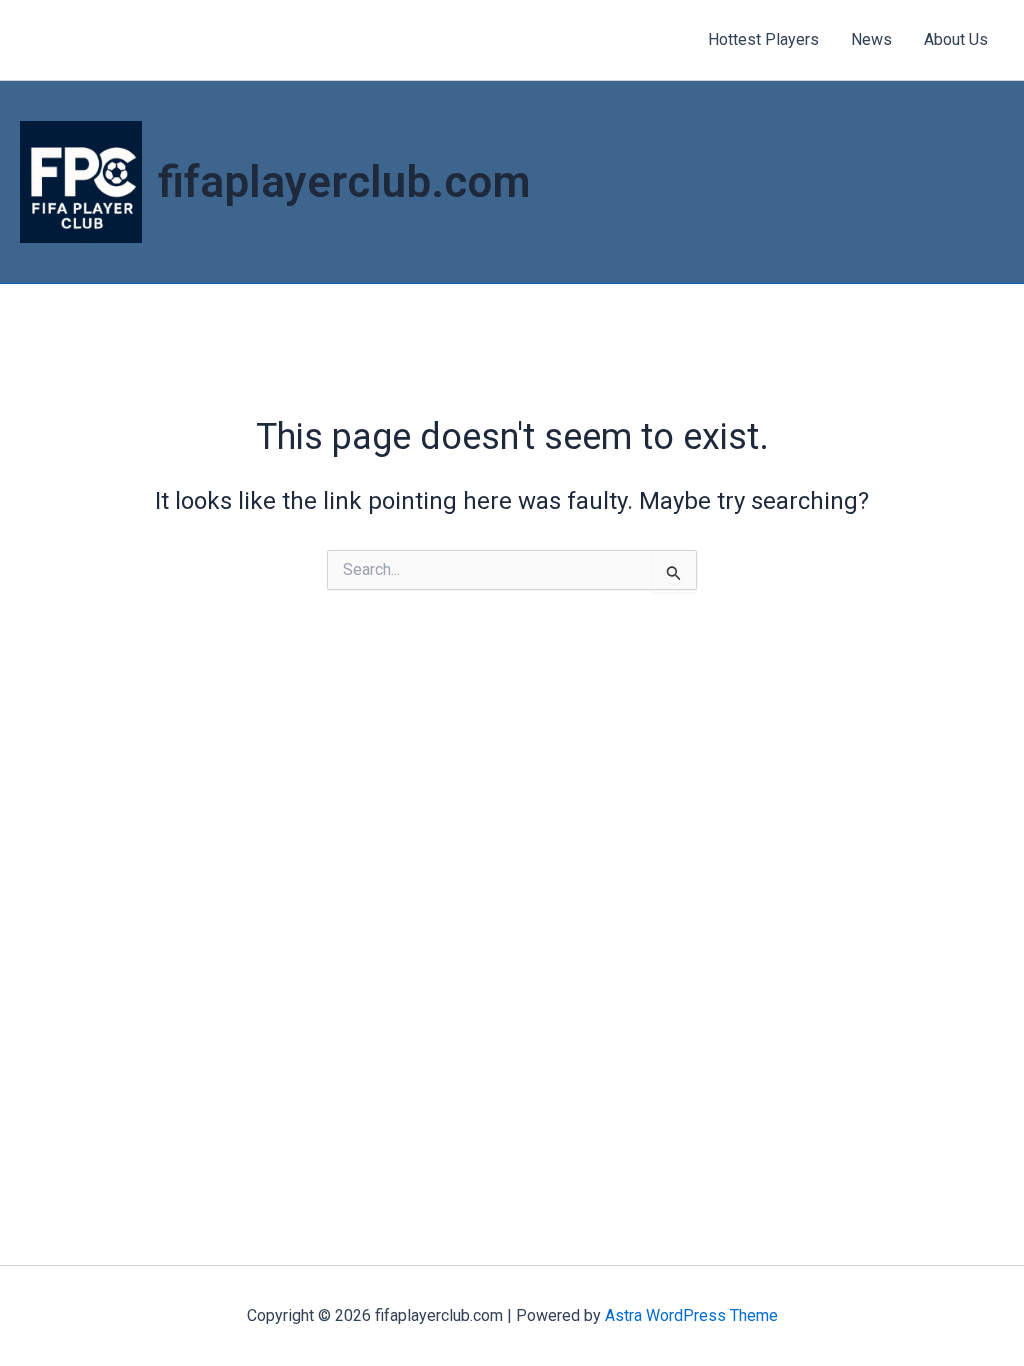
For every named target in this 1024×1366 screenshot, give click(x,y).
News (871, 39)
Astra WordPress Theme (691, 1315)
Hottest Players (763, 39)
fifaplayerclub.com (344, 182)
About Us (956, 39)
